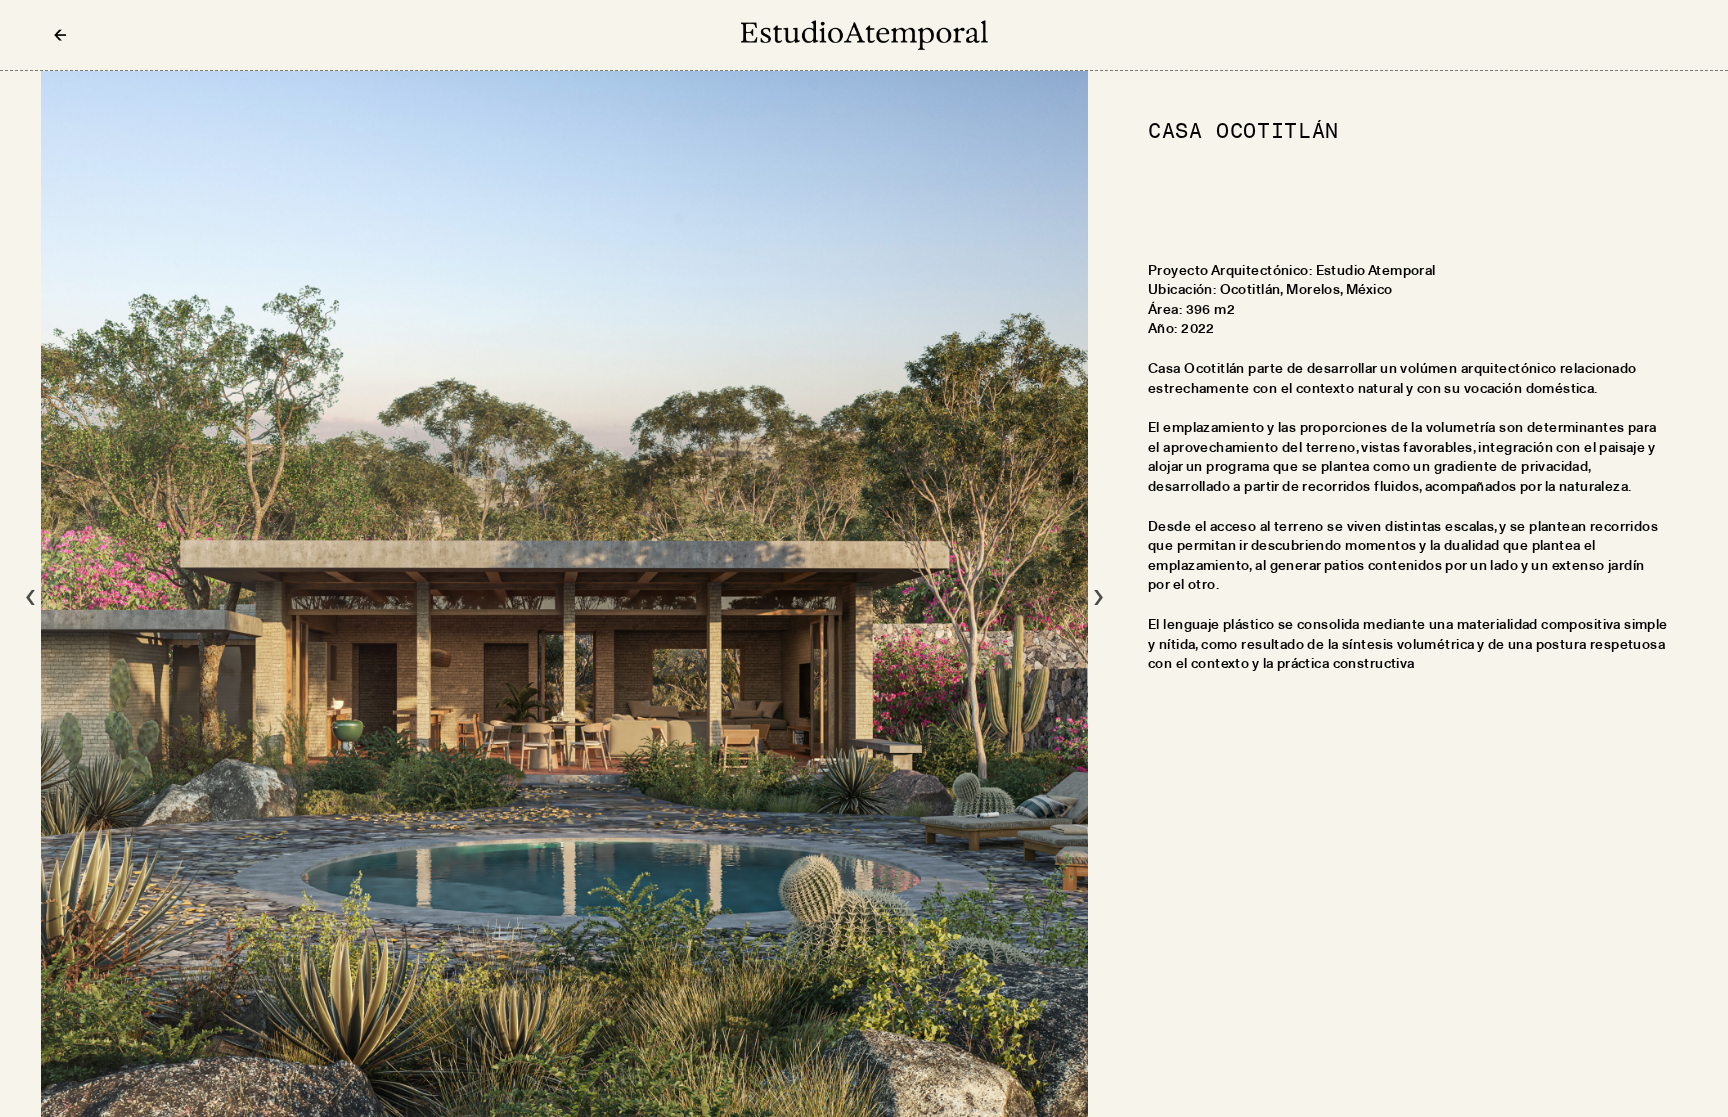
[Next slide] (1098, 594)
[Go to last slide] (30, 594)
